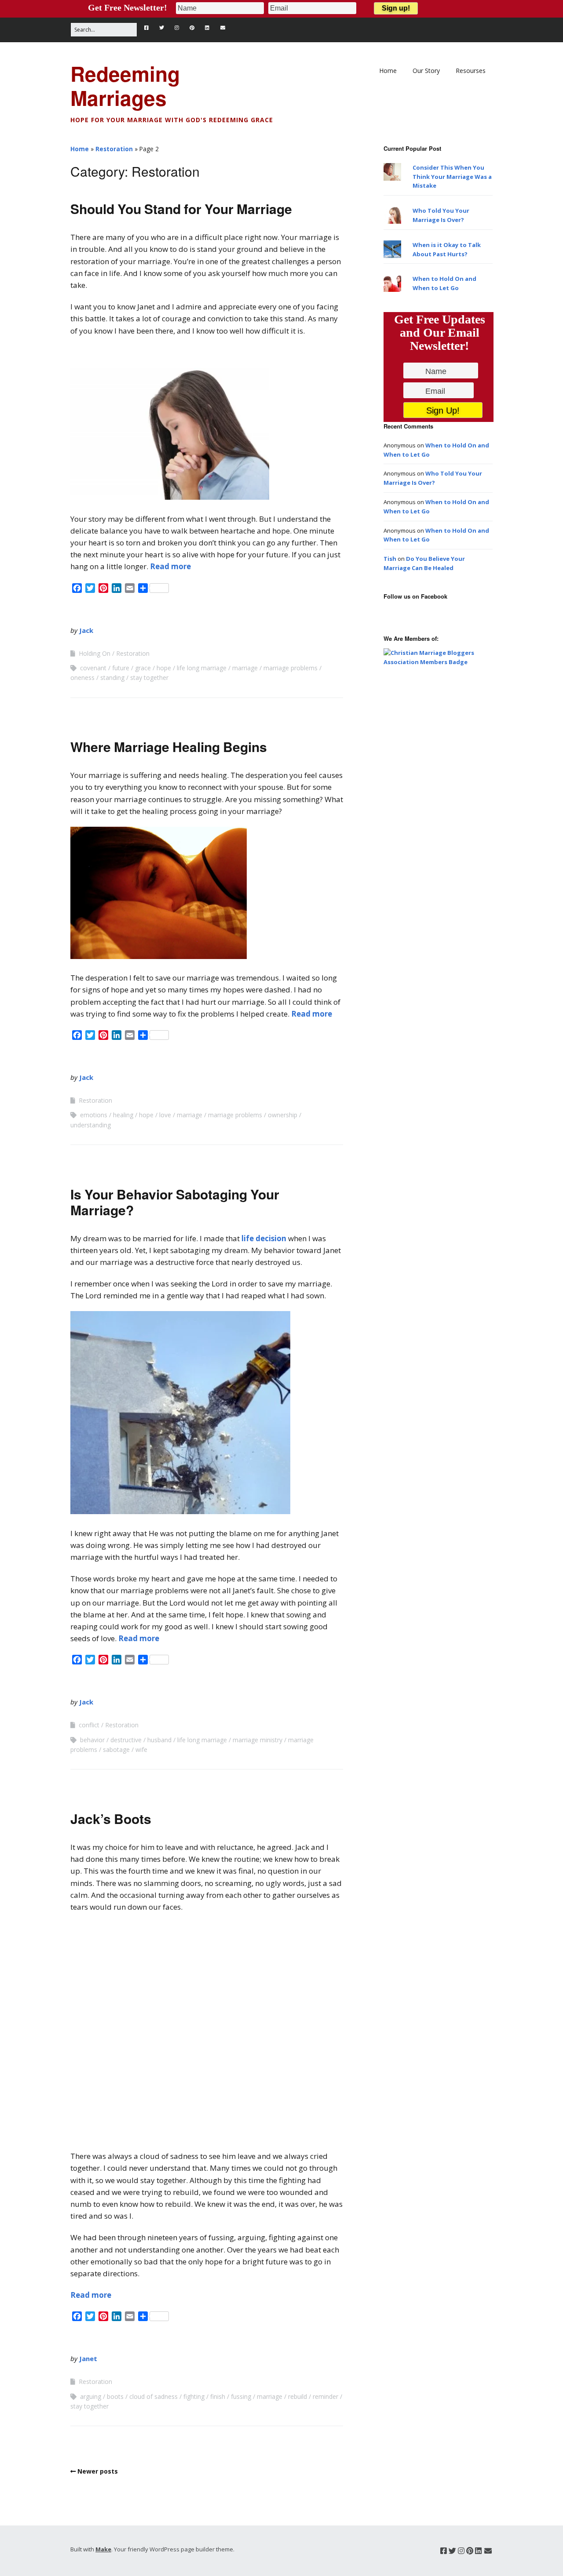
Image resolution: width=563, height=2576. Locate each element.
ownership (283, 1115)
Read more (170, 566)
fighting (194, 2396)
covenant (93, 668)
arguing (91, 2396)
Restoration (114, 149)
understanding (91, 1125)
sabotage (116, 1749)
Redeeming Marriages (125, 85)
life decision (264, 1238)
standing (112, 678)
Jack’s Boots (111, 1818)
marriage (245, 668)
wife (141, 1749)
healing (123, 1115)
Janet (88, 2358)
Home (388, 71)
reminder (325, 2396)
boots (115, 2396)
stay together (149, 678)
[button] (170, 434)
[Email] (223, 28)
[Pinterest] (192, 28)
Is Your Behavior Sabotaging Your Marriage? (175, 1202)
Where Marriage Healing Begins (169, 747)
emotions (94, 1115)
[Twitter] (162, 28)
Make (103, 2548)
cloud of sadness (154, 2396)
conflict (89, 1725)
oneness (82, 678)
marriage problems (291, 668)
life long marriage (202, 668)
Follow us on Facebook (415, 596)
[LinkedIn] (207, 28)
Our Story (426, 71)
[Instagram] (177, 28)
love (165, 1115)
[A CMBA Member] (438, 662)
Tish (390, 559)
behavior (92, 1740)
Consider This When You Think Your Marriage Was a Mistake (452, 177)
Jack (86, 630)
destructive (126, 1740)
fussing (241, 2396)
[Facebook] (149, 28)
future (121, 668)
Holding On (95, 653)
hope (164, 668)
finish (218, 2396)
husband (159, 1740)
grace (143, 668)
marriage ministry (258, 1740)
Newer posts (98, 2471)
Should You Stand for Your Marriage (181, 209)
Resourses (471, 71)
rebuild (298, 2396)
